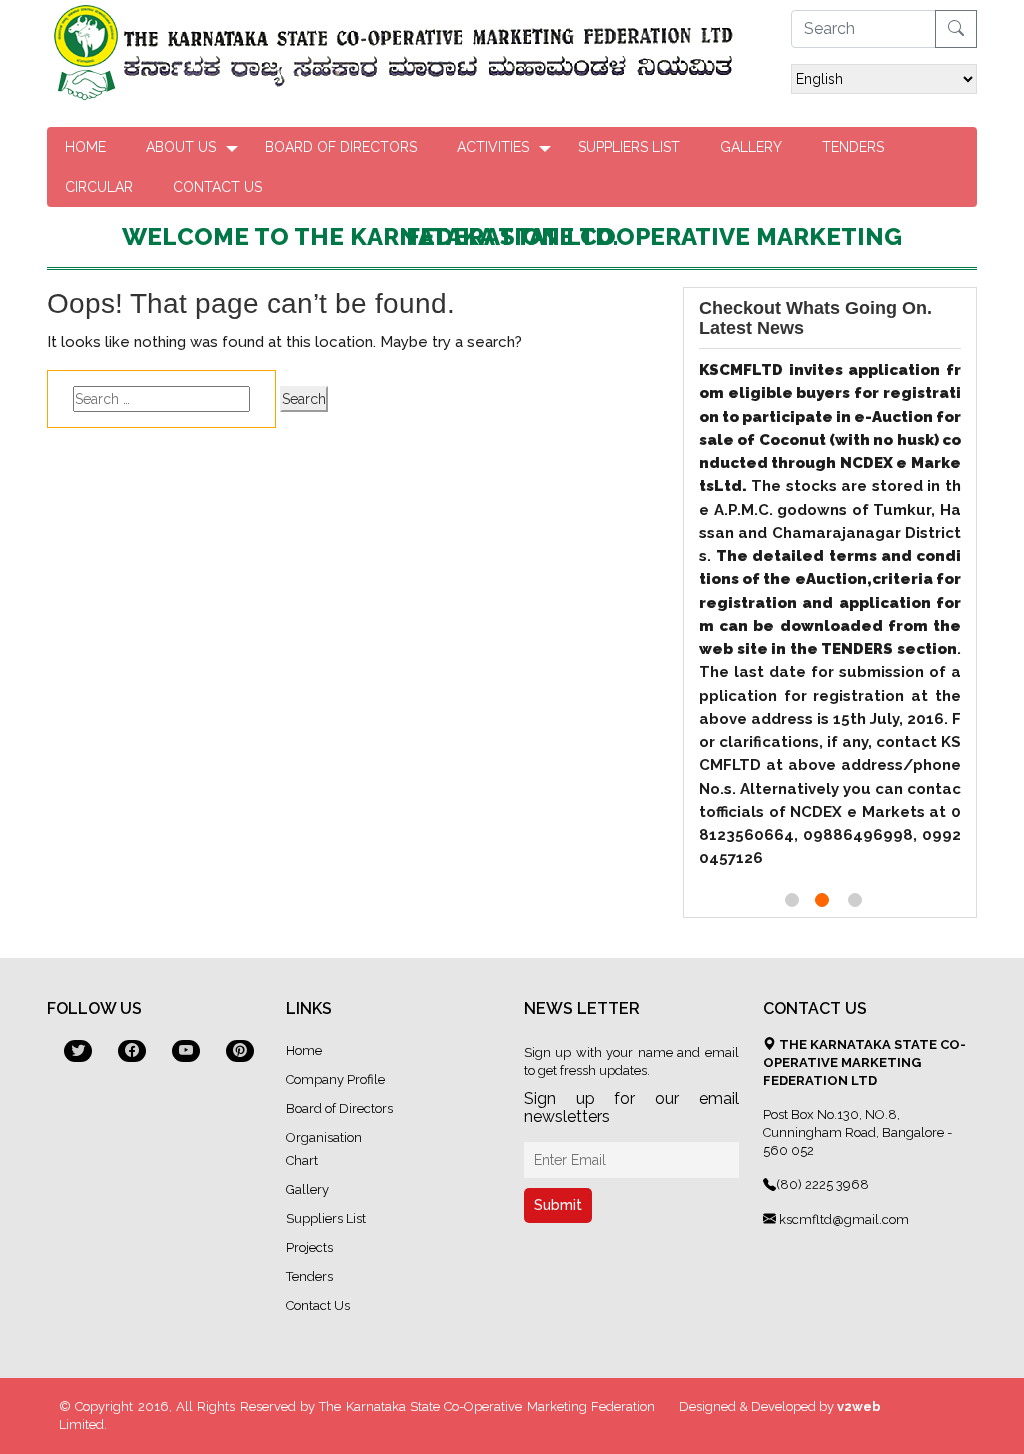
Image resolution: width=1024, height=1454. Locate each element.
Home (85, 147)
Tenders (853, 147)
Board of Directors (341, 147)
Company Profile (335, 1079)
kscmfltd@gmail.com (842, 1219)
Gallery (751, 147)
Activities (493, 147)
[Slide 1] (792, 900)
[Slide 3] (855, 900)
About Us (181, 147)
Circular (99, 187)
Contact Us (217, 187)
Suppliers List (629, 147)
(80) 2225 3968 (822, 1184)
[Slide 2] (822, 900)
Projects (309, 1247)
